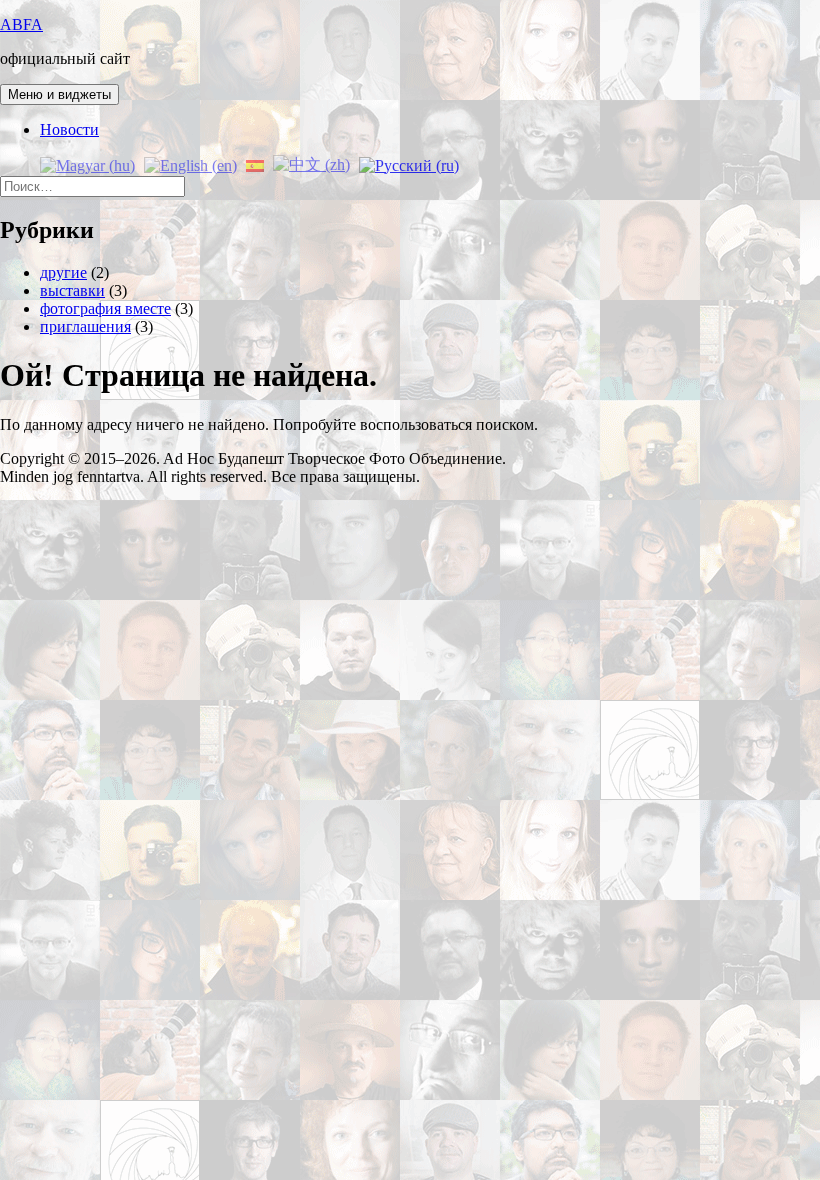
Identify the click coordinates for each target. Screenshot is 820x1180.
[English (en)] (190, 163)
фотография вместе (105, 308)
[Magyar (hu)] (87, 163)
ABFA (21, 24)
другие (63, 272)
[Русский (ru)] (409, 163)
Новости (69, 129)
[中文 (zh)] (311, 163)
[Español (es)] (255, 163)
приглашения (85, 326)
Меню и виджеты (59, 94)
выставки (72, 290)
